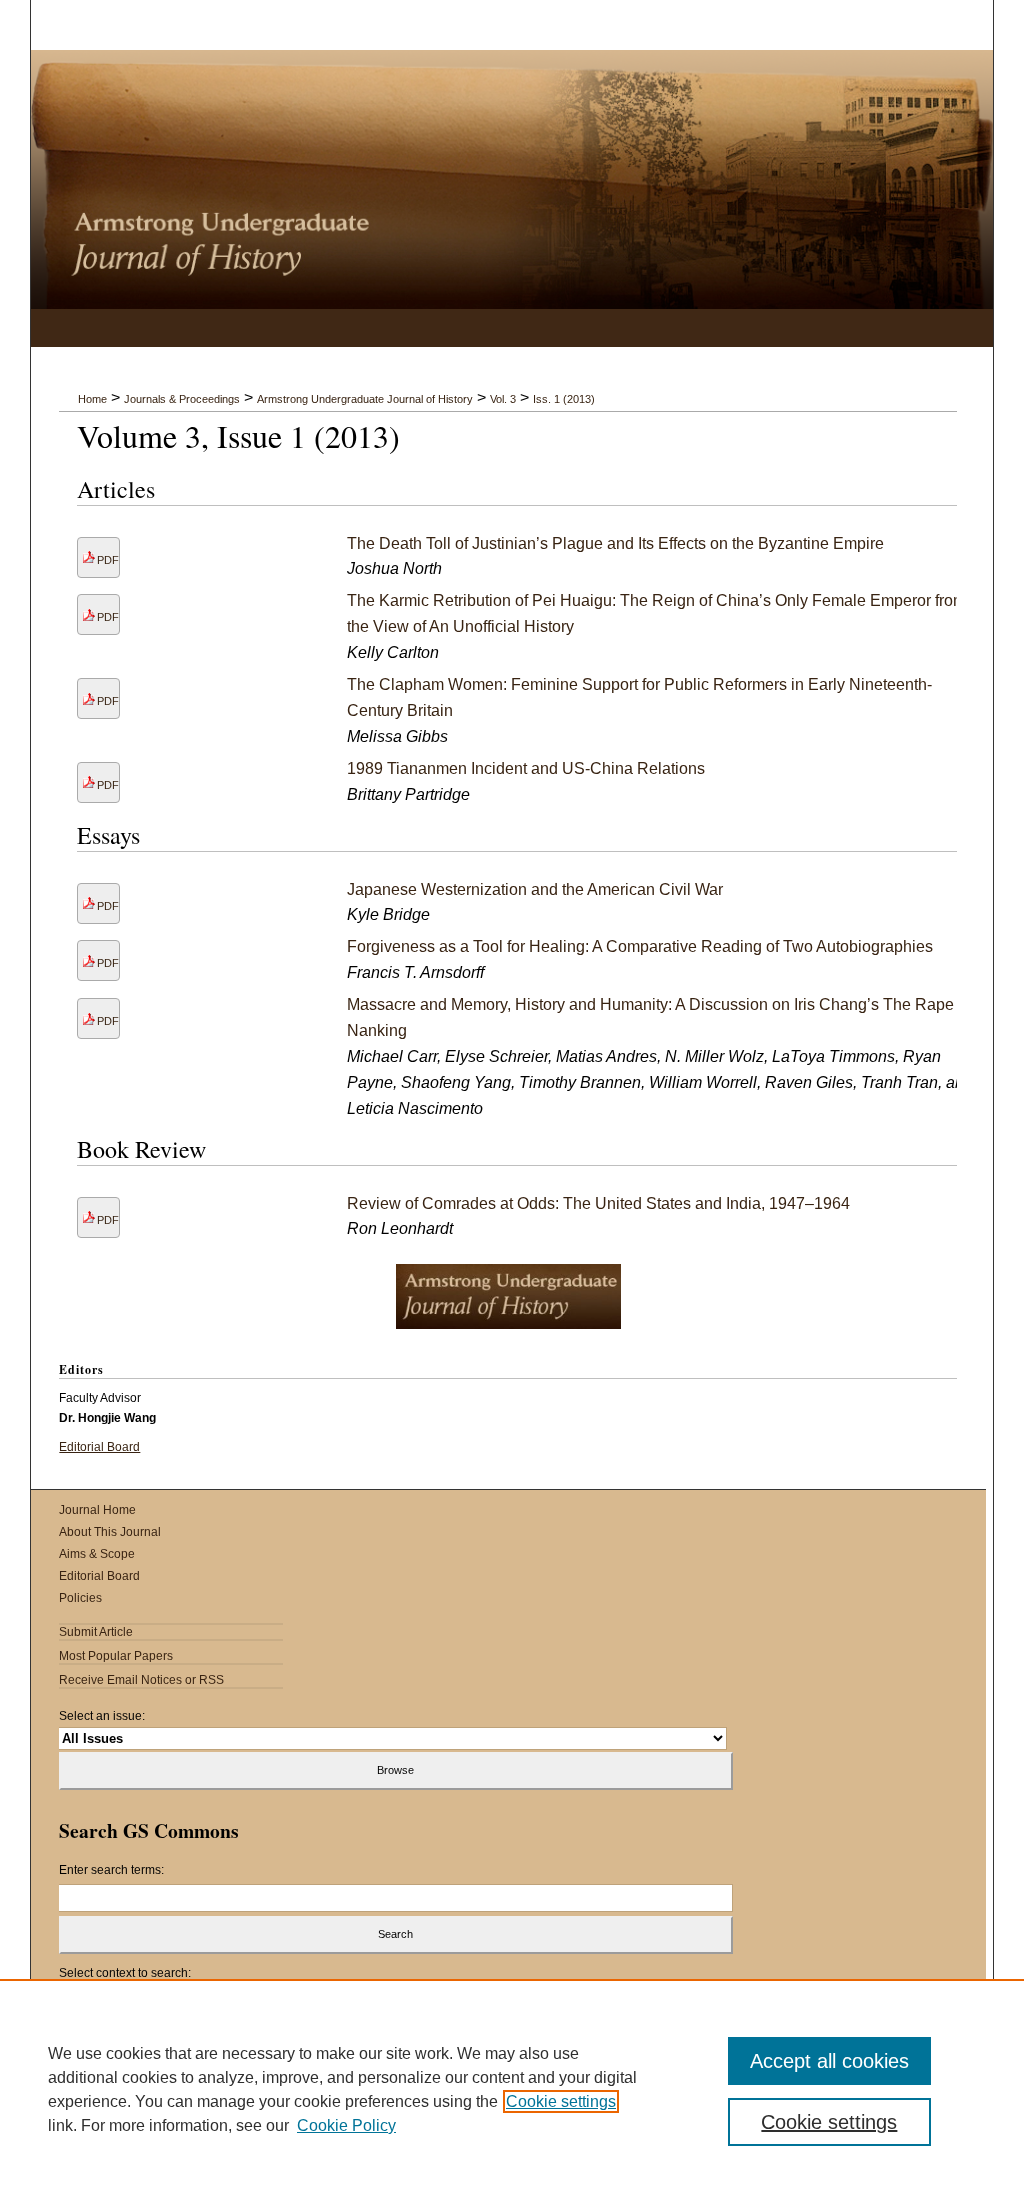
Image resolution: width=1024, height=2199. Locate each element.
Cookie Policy (346, 2125)
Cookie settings (561, 2101)
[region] (512, 2089)
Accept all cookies (829, 2061)
